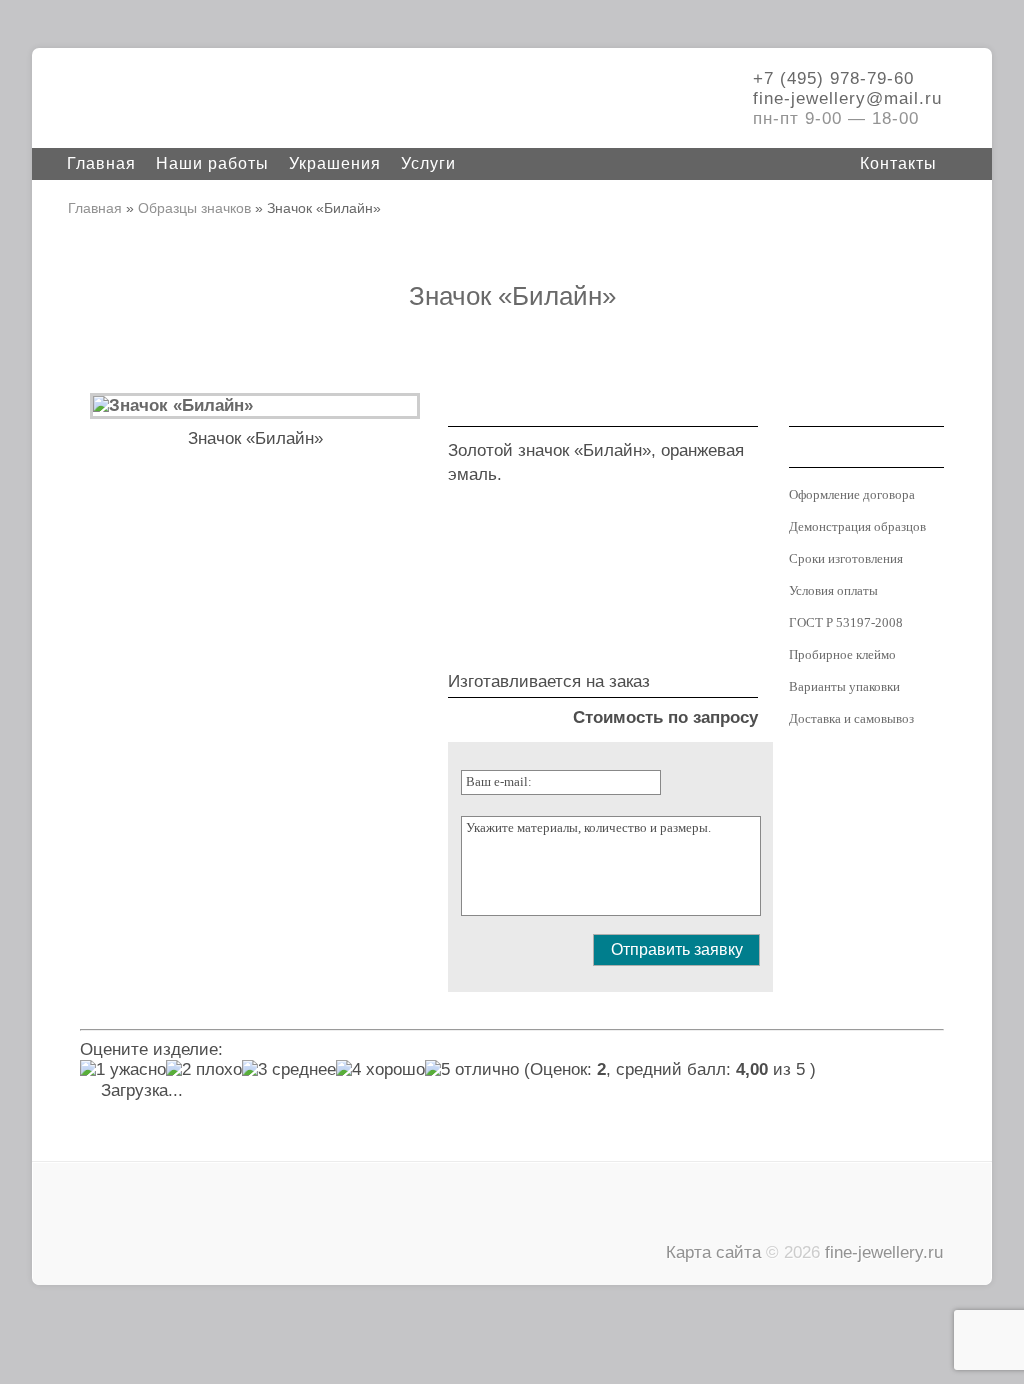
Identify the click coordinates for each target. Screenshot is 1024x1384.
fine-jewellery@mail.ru (847, 98)
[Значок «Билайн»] (173, 405)
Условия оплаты (833, 590)
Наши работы (212, 163)
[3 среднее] (289, 1070)
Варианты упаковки (844, 686)
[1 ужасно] (123, 1070)
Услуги (428, 163)
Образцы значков (194, 208)
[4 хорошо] (380, 1070)
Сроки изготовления (846, 558)
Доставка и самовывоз (851, 718)
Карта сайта (713, 1252)
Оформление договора (852, 494)
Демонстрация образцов (857, 526)
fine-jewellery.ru (884, 1252)
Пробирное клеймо (842, 654)
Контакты (898, 163)
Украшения (335, 163)
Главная (101, 163)
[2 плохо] (204, 1070)
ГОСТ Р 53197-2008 (846, 622)
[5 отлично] (472, 1070)
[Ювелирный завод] (212, 99)
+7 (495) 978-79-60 (833, 78)
